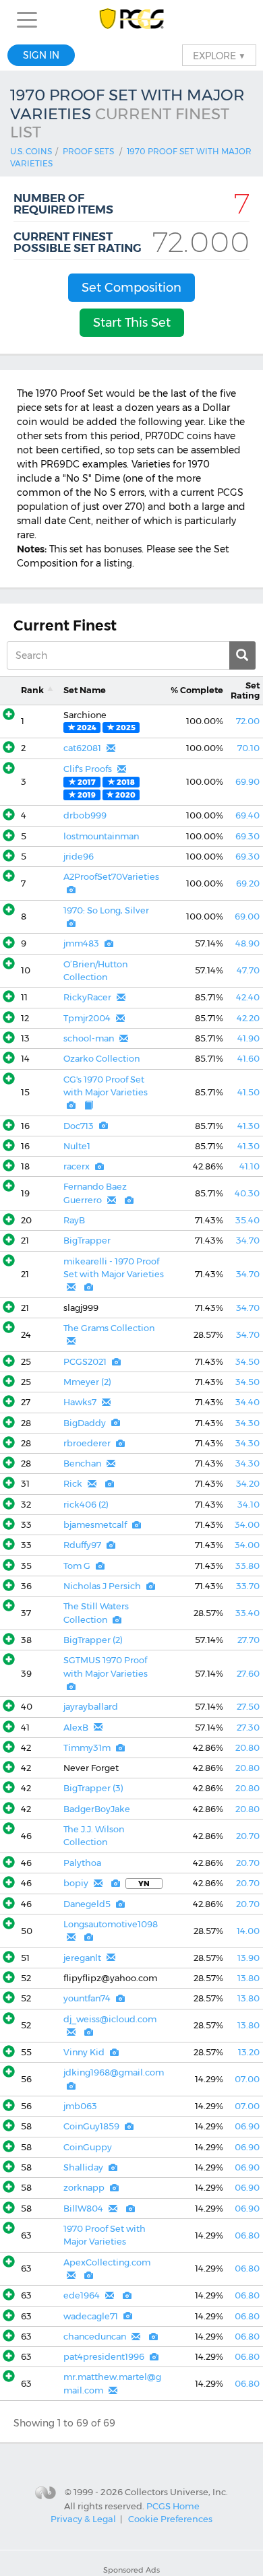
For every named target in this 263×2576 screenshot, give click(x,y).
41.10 (250, 1166)
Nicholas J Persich (102, 1586)
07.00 (247, 2079)
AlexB (76, 1728)
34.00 (247, 1525)
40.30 (247, 1193)
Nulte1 (77, 1146)
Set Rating (245, 690)
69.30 (247, 836)
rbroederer (87, 1443)
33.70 (248, 1586)
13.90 (249, 1958)
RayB (74, 1220)
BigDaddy (85, 1423)
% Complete (197, 690)
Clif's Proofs (88, 769)
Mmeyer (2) (87, 1382)
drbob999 (85, 815)
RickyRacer (87, 997)
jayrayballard (91, 1707)
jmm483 (81, 943)
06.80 (247, 2235)
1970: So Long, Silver (106, 910)
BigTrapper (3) (93, 1788)
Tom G (77, 1566)
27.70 (249, 1640)
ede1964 (82, 2295)
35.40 (247, 1220)
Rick (73, 1484)
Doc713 (79, 1126)
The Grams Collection (109, 1328)
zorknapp (84, 2188)
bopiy (76, 1883)
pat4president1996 (104, 2357)
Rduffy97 (82, 1545)
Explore (219, 55)
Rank (32, 690)
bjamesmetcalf (95, 1525)
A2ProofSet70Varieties (111, 877)
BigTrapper (87, 1241)
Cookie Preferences (170, 2519)
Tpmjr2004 (87, 1018)
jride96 (79, 857)
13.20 (249, 2052)
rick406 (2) (86, 1505)
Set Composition (131, 288)
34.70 (248, 1241)
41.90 (249, 1038)
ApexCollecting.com (107, 2262)
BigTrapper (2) (93, 1640)
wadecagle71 (91, 2316)
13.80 (249, 1978)
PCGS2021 (85, 1362)
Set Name (85, 690)
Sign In (41, 55)
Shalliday (83, 2167)
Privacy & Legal (83, 2519)
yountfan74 (87, 1998)
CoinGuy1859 (91, 2126)
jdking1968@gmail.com (114, 2072)
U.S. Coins (31, 151)
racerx (77, 1166)
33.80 (247, 1566)
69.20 (248, 883)
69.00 (247, 916)
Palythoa (82, 1863)
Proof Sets (88, 151)
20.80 (247, 1748)
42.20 (248, 1018)
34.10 (249, 1505)
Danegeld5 (87, 1904)
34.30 (247, 1423)
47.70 (248, 970)
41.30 (249, 1126)
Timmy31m (87, 1748)
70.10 (249, 748)
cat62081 (82, 748)
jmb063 (80, 2106)
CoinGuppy (88, 2147)
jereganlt (82, 1958)
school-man (89, 1038)
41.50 (249, 1092)
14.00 (248, 1931)
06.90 (247, 2126)
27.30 (248, 1728)
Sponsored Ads (131, 2570)
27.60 (248, 1674)
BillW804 (83, 2209)
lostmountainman (101, 836)
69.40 (247, 815)
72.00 (248, 721)
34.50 (247, 1362)
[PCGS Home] (132, 20)
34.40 (247, 1402)
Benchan (82, 1463)
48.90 (247, 943)
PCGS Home (173, 2506)
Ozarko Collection (101, 1059)
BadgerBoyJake (97, 1809)
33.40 (247, 1613)
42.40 (248, 997)
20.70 (248, 1836)
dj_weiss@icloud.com (110, 2019)
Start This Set (132, 323)
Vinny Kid (84, 2052)
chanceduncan (95, 2337)
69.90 (247, 782)
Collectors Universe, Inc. (176, 2492)
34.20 (248, 1484)
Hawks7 (80, 1402)
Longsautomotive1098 (111, 1924)
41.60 (249, 1059)
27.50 (248, 1707)
